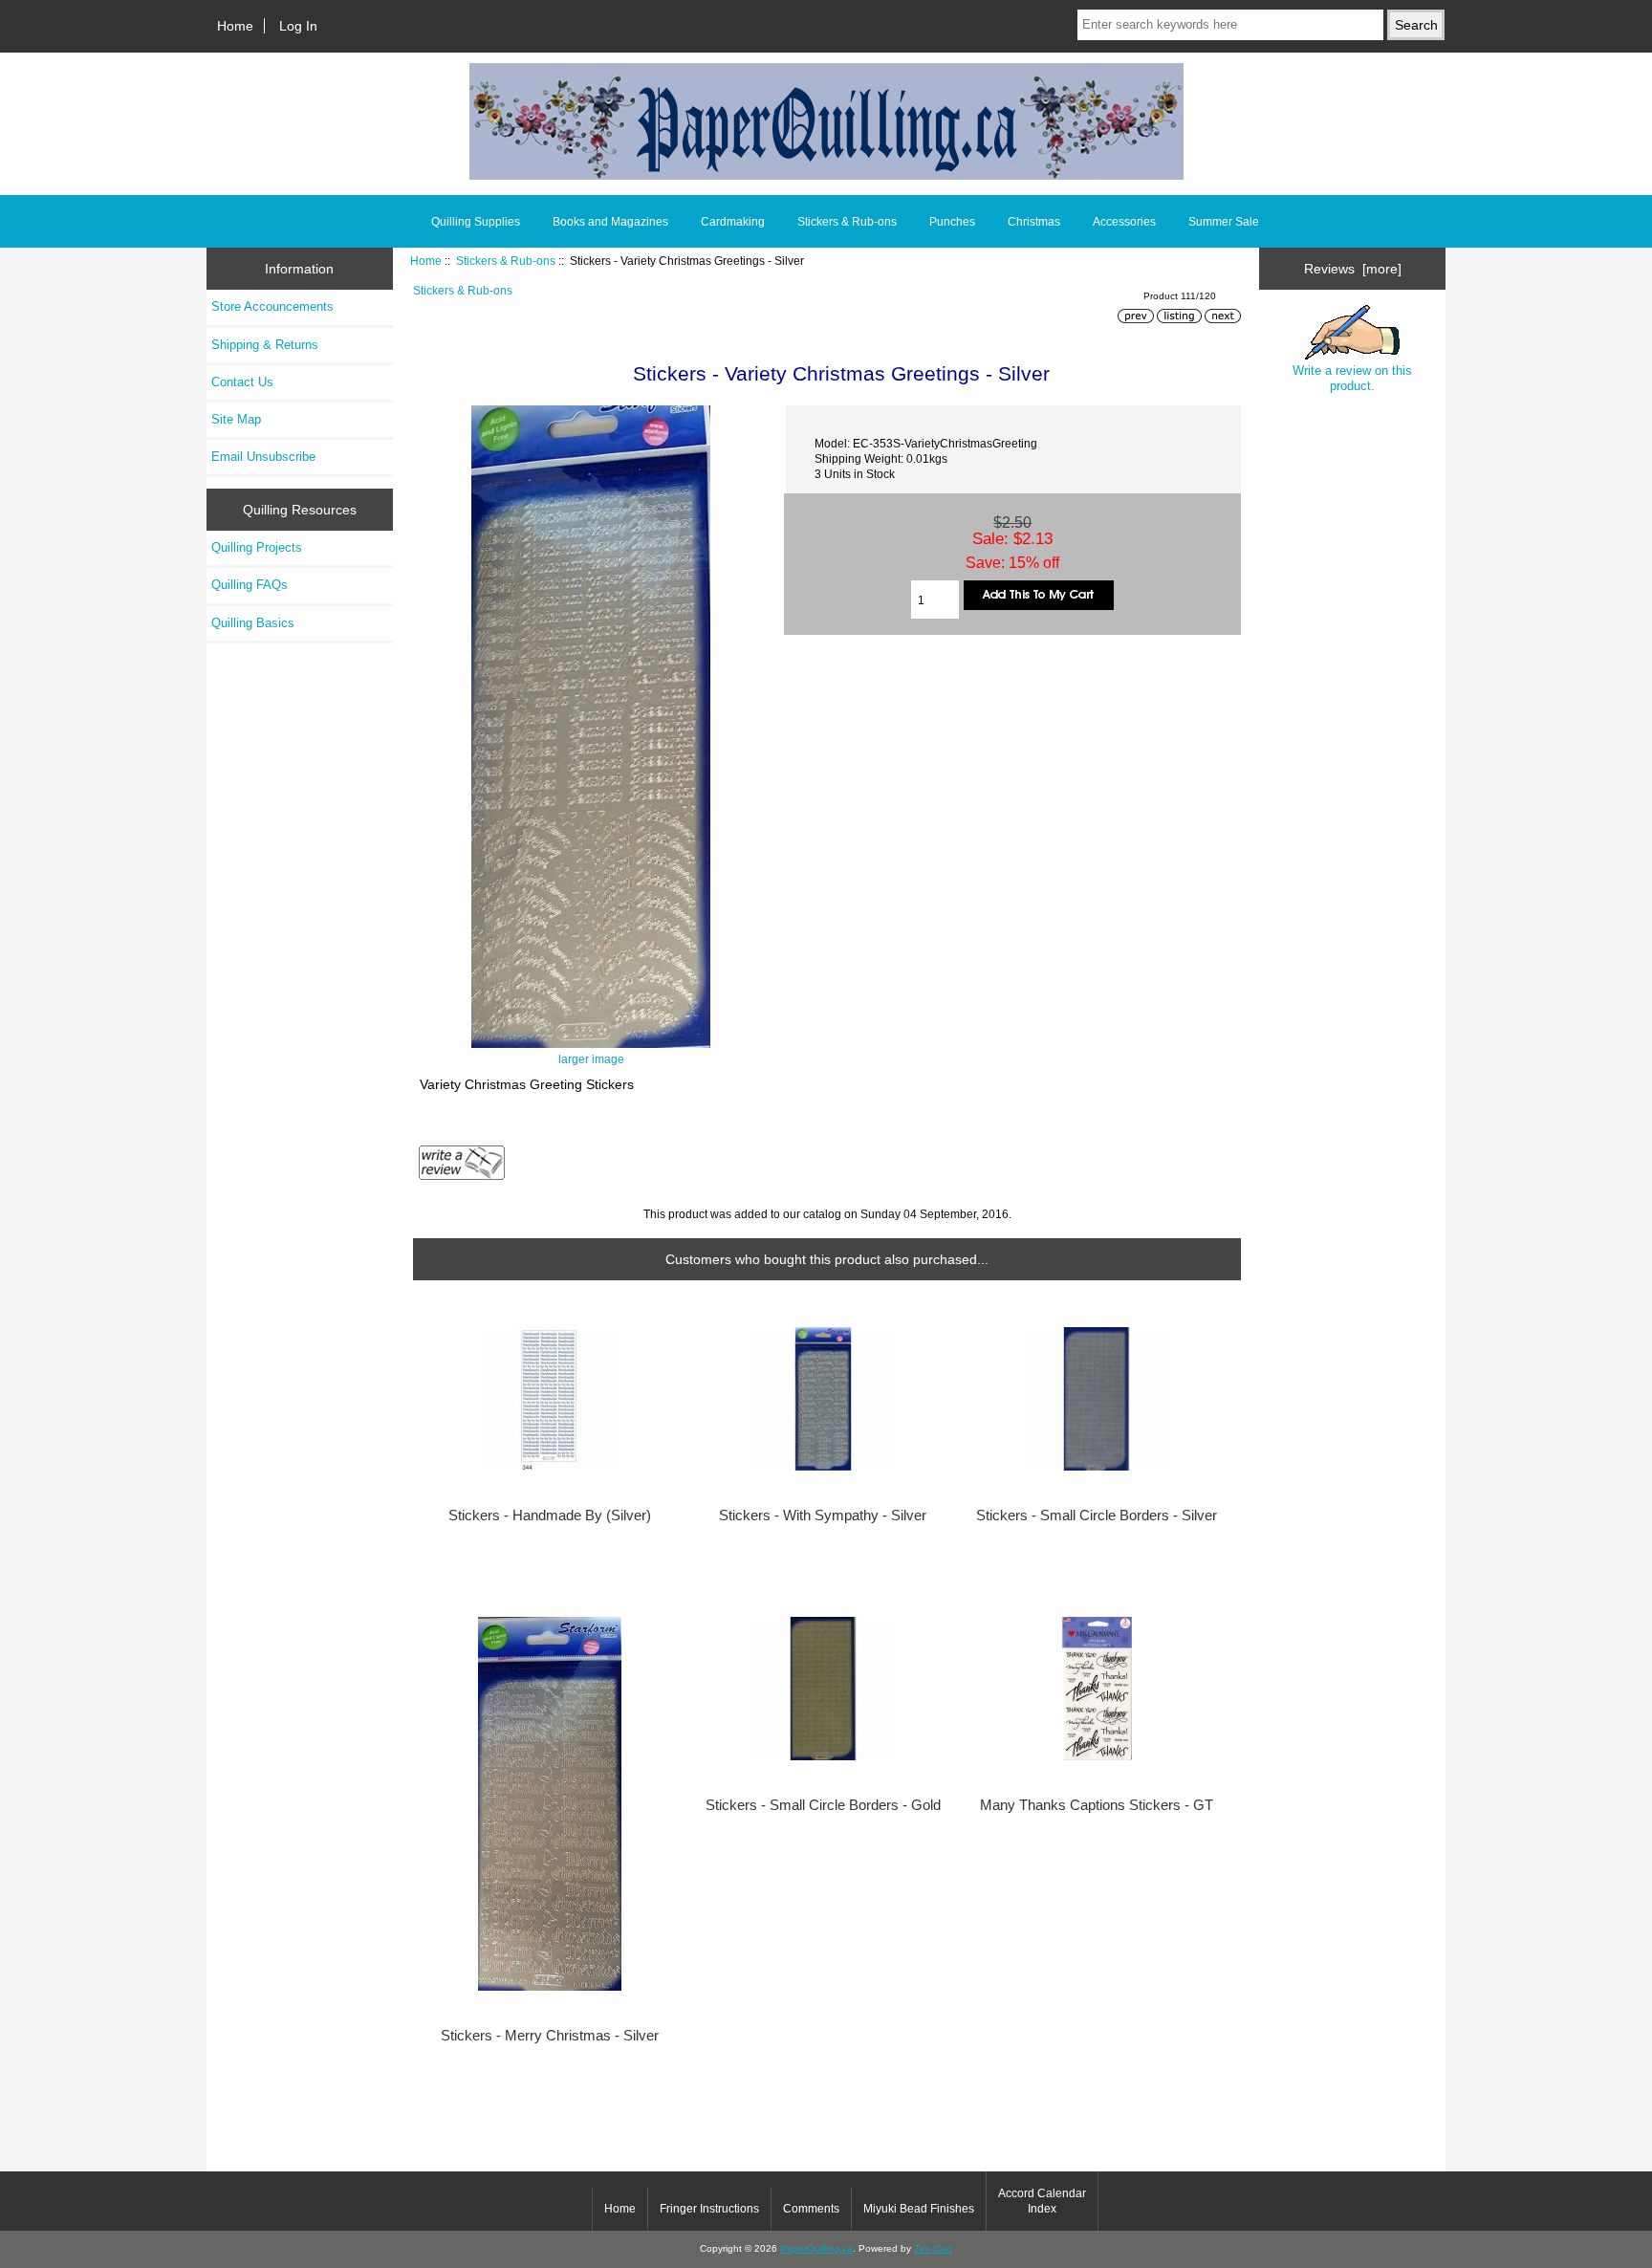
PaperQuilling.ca (816, 2248)
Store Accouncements (272, 306)
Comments (811, 2209)
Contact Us (242, 382)
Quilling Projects (257, 547)
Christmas (1034, 222)
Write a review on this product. (1352, 378)
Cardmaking (733, 222)
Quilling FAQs (250, 585)
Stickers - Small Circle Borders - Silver (1097, 1516)
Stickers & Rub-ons (506, 261)
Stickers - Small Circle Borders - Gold (823, 1805)
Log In (298, 26)
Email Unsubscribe (263, 457)
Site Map (236, 419)
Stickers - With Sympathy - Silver (823, 1516)
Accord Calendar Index (1042, 2201)
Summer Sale (1224, 222)
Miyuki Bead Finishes (919, 2209)
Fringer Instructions (709, 2209)
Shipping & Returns (265, 345)
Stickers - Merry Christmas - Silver (550, 2036)
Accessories (1124, 222)
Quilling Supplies (476, 222)
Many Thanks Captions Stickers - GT (1097, 1805)
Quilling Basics (253, 623)
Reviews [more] (1353, 269)
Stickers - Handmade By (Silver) (550, 1516)
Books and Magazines (610, 222)
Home (235, 26)
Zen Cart (933, 2248)
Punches (952, 222)
